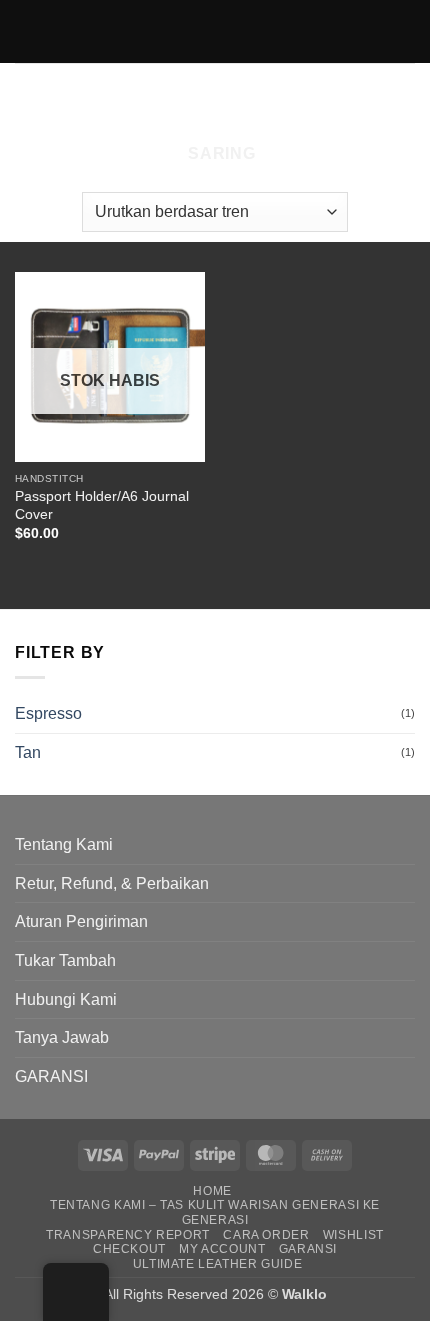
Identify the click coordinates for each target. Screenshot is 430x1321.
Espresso (48, 713)
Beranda (64, 97)
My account (222, 1249)
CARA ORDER (266, 1235)
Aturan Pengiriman (81, 921)
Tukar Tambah (65, 960)
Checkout (129, 1249)
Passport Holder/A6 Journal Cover (102, 505)
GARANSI (51, 1076)
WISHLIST (353, 1235)
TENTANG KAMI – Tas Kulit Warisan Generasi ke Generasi (215, 1212)
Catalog (163, 97)
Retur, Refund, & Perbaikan (112, 883)
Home (212, 1191)
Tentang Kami (64, 844)
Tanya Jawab (62, 1037)
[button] (212, 153)
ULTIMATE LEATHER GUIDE (217, 1264)
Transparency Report (128, 1235)
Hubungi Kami (66, 999)
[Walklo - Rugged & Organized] (215, 31)
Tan (28, 752)
